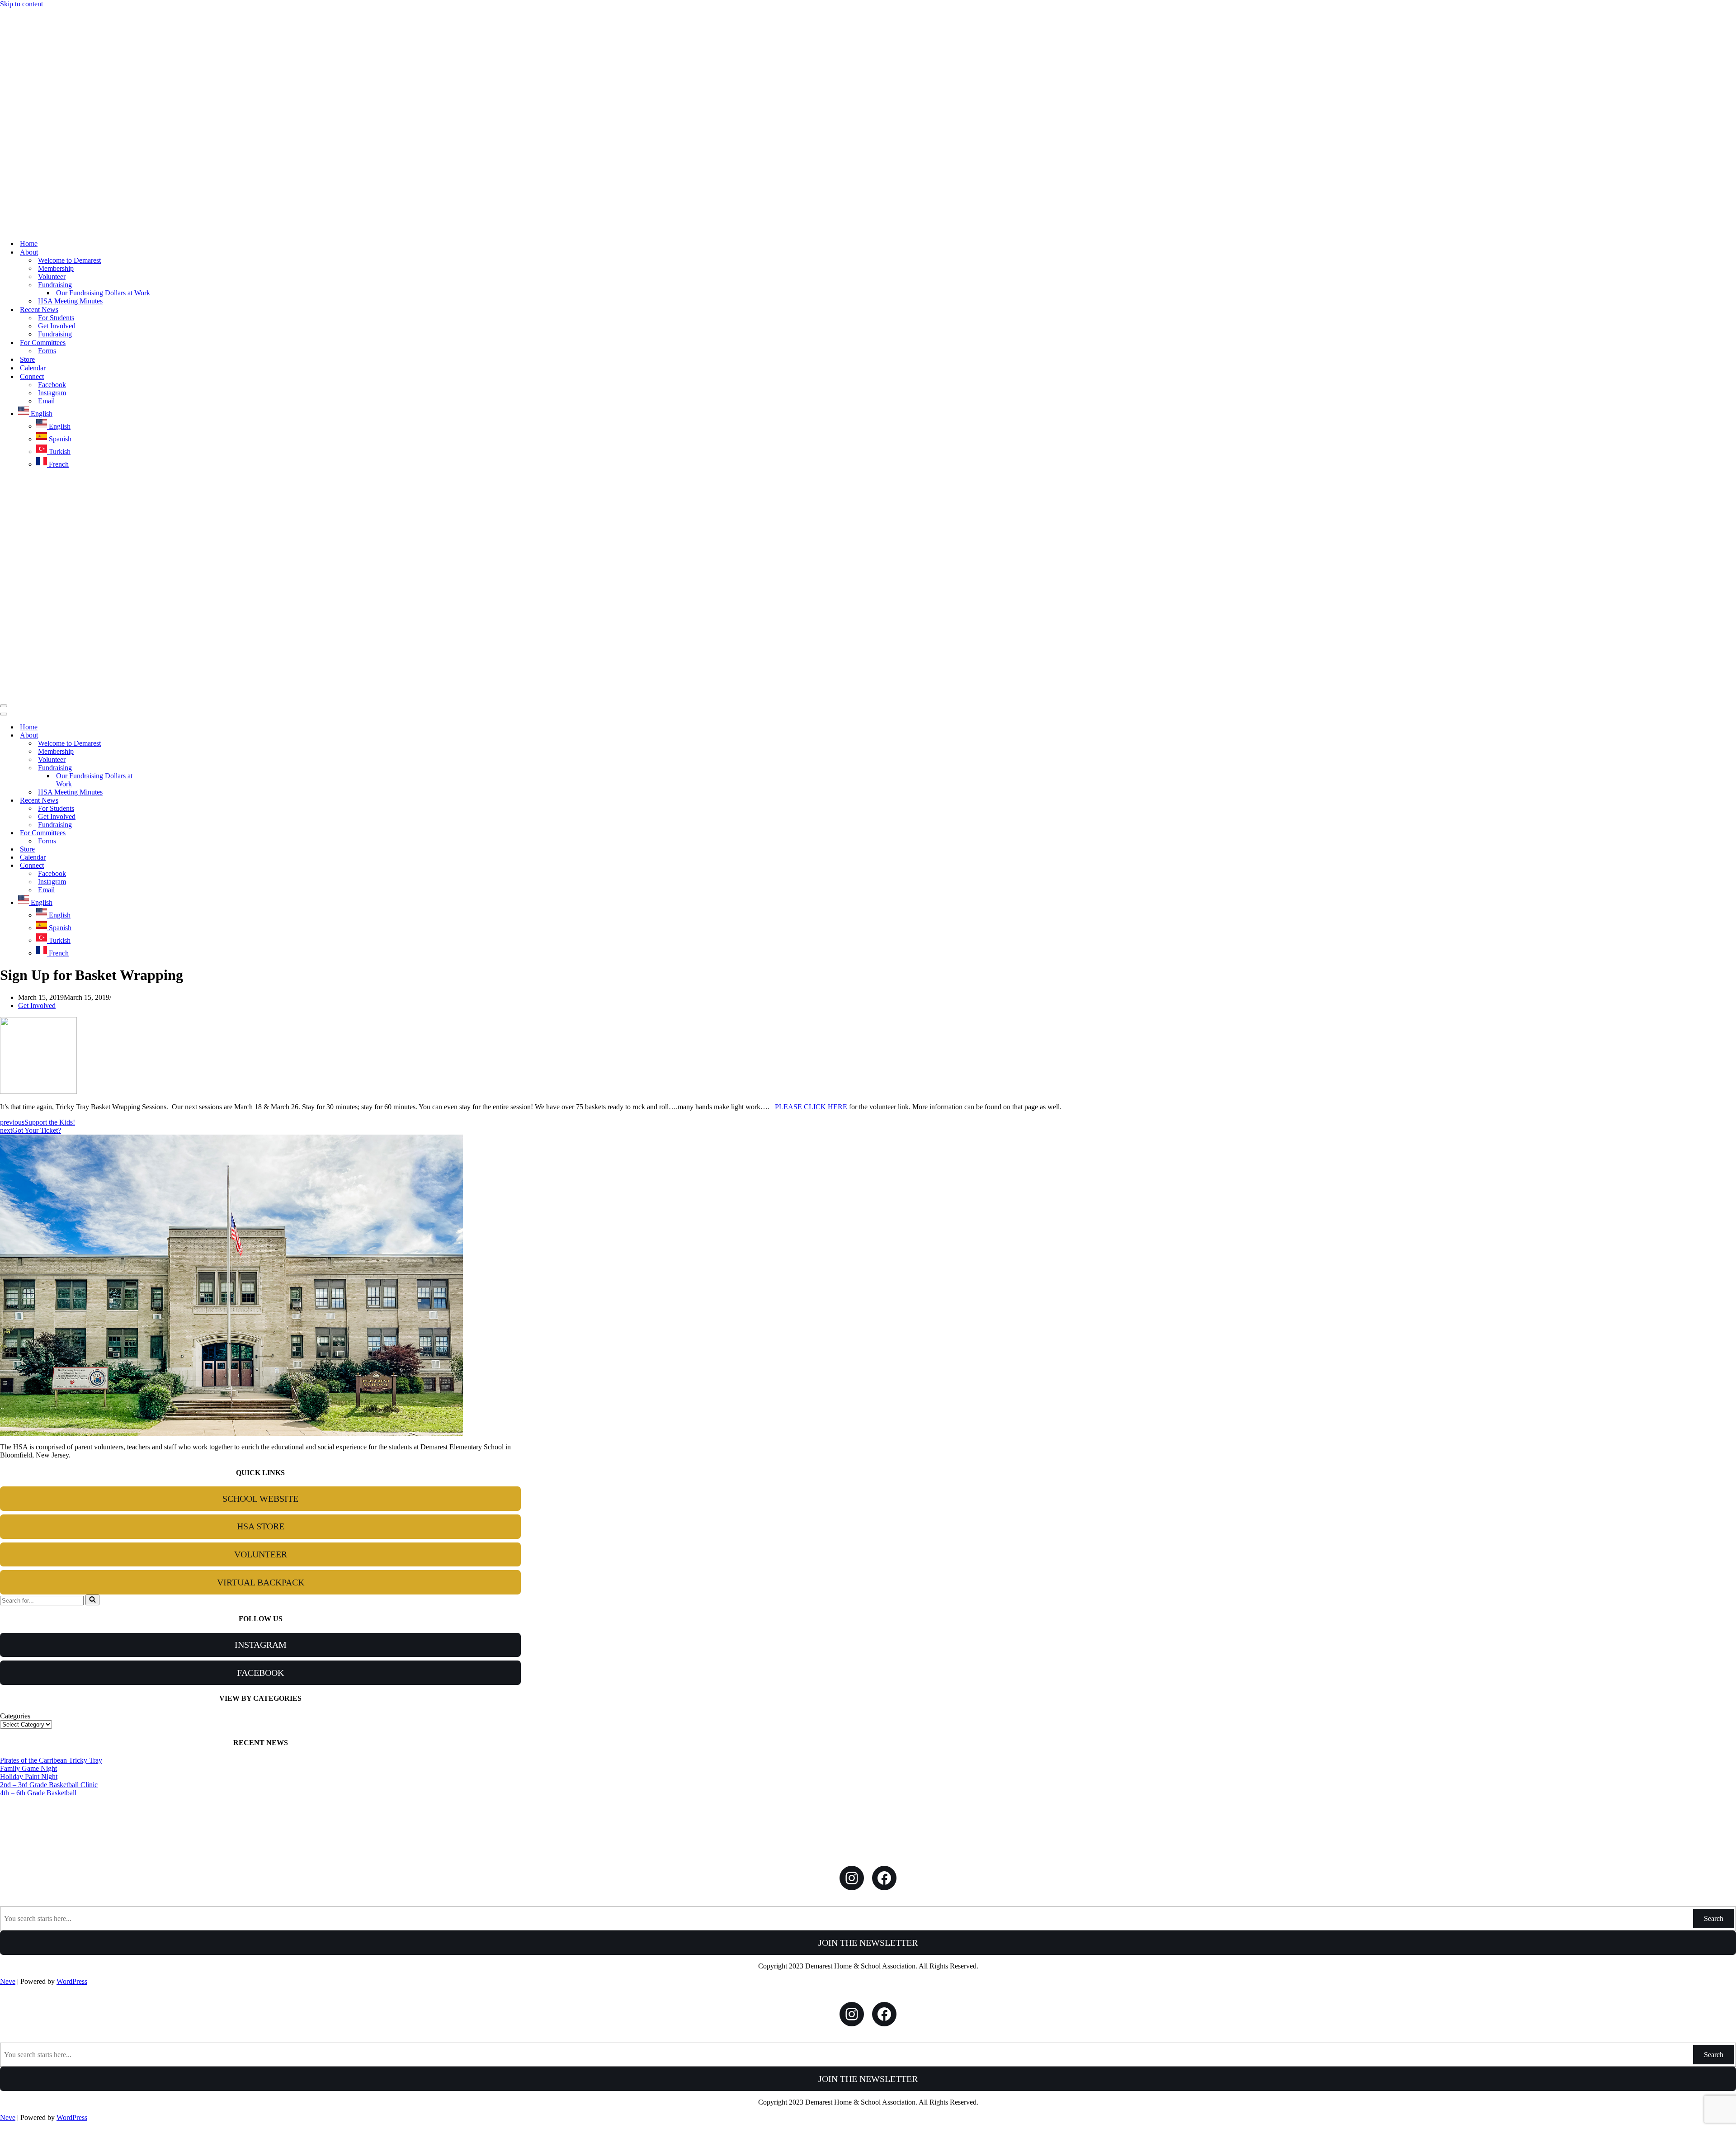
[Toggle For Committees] (158, 833)
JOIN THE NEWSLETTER (868, 1943)
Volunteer (52, 277)
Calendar (33, 368)
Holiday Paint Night (29, 1777)
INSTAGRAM (261, 1645)
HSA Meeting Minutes (70, 301)
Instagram (52, 393)
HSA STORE (261, 1526)
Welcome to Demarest (69, 260)
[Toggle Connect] (158, 866)
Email (46, 401)
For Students (56, 318)
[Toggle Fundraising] (158, 768)
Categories (15, 1716)
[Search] (92, 1600)
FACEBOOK (260, 1673)
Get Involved (57, 326)
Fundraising (55, 334)
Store (27, 359)
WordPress (72, 1981)
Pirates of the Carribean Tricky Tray (51, 1760)
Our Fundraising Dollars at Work (103, 293)
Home (29, 244)
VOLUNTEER (261, 1554)
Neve (8, 1981)
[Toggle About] (158, 736)
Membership (56, 268)
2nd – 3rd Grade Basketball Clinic (49, 1785)
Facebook (52, 385)
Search (1714, 1918)
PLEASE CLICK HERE (811, 1107)
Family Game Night (28, 1768)
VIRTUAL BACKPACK (261, 1582)
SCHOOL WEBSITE (260, 1499)
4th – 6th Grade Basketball (38, 1793)
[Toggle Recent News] (158, 801)
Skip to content (21, 4)
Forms (47, 351)
